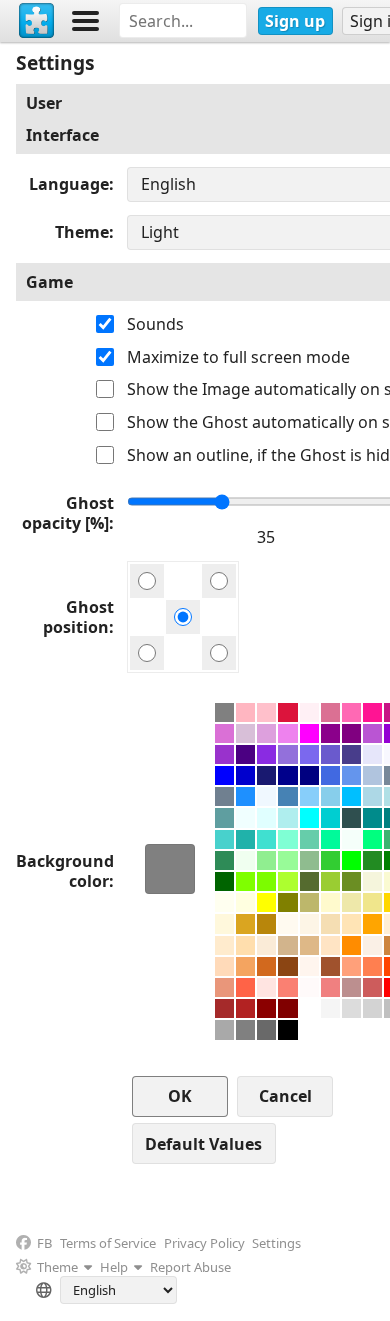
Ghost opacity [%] (68, 513)
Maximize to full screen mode (238, 357)
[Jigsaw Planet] (37, 21)
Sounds (155, 324)
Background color (65, 871)
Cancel (285, 1096)
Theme (82, 232)
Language (69, 184)
